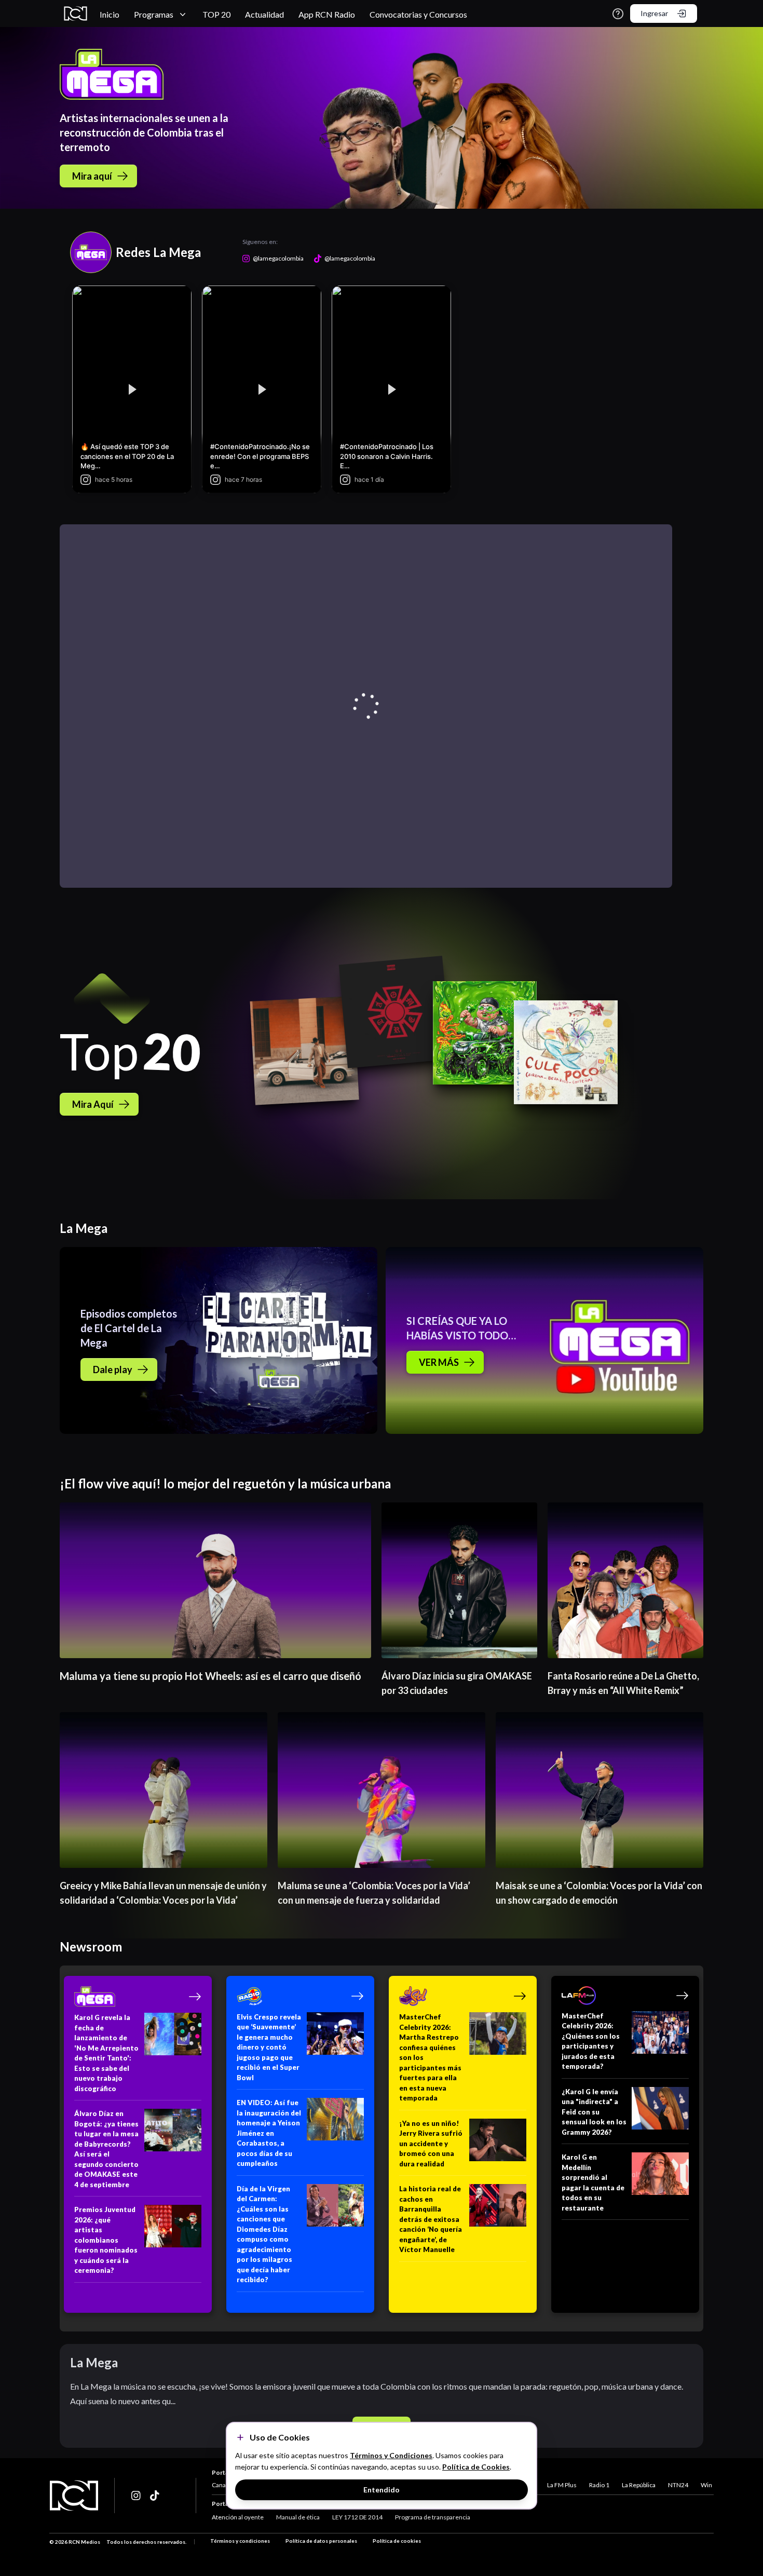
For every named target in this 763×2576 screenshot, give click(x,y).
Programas (154, 14)
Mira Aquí (93, 1104)
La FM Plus (562, 2485)
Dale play (113, 1370)
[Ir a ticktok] (137, 2496)
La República (639, 2485)
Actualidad (264, 14)
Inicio (110, 14)
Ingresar (654, 13)
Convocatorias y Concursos (418, 14)
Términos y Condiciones (391, 2455)
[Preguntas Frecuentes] (618, 14)
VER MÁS (439, 1362)
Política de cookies (397, 2541)
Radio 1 (599, 2485)
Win (706, 2485)
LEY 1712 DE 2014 (357, 2517)
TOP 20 (216, 14)
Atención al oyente (238, 2517)
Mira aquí (92, 176)
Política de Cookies (476, 2467)
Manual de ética (298, 2517)
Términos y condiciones (240, 2541)
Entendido (382, 2490)
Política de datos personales (321, 2541)
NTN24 (678, 2485)
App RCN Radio (327, 14)
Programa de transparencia (433, 2517)
